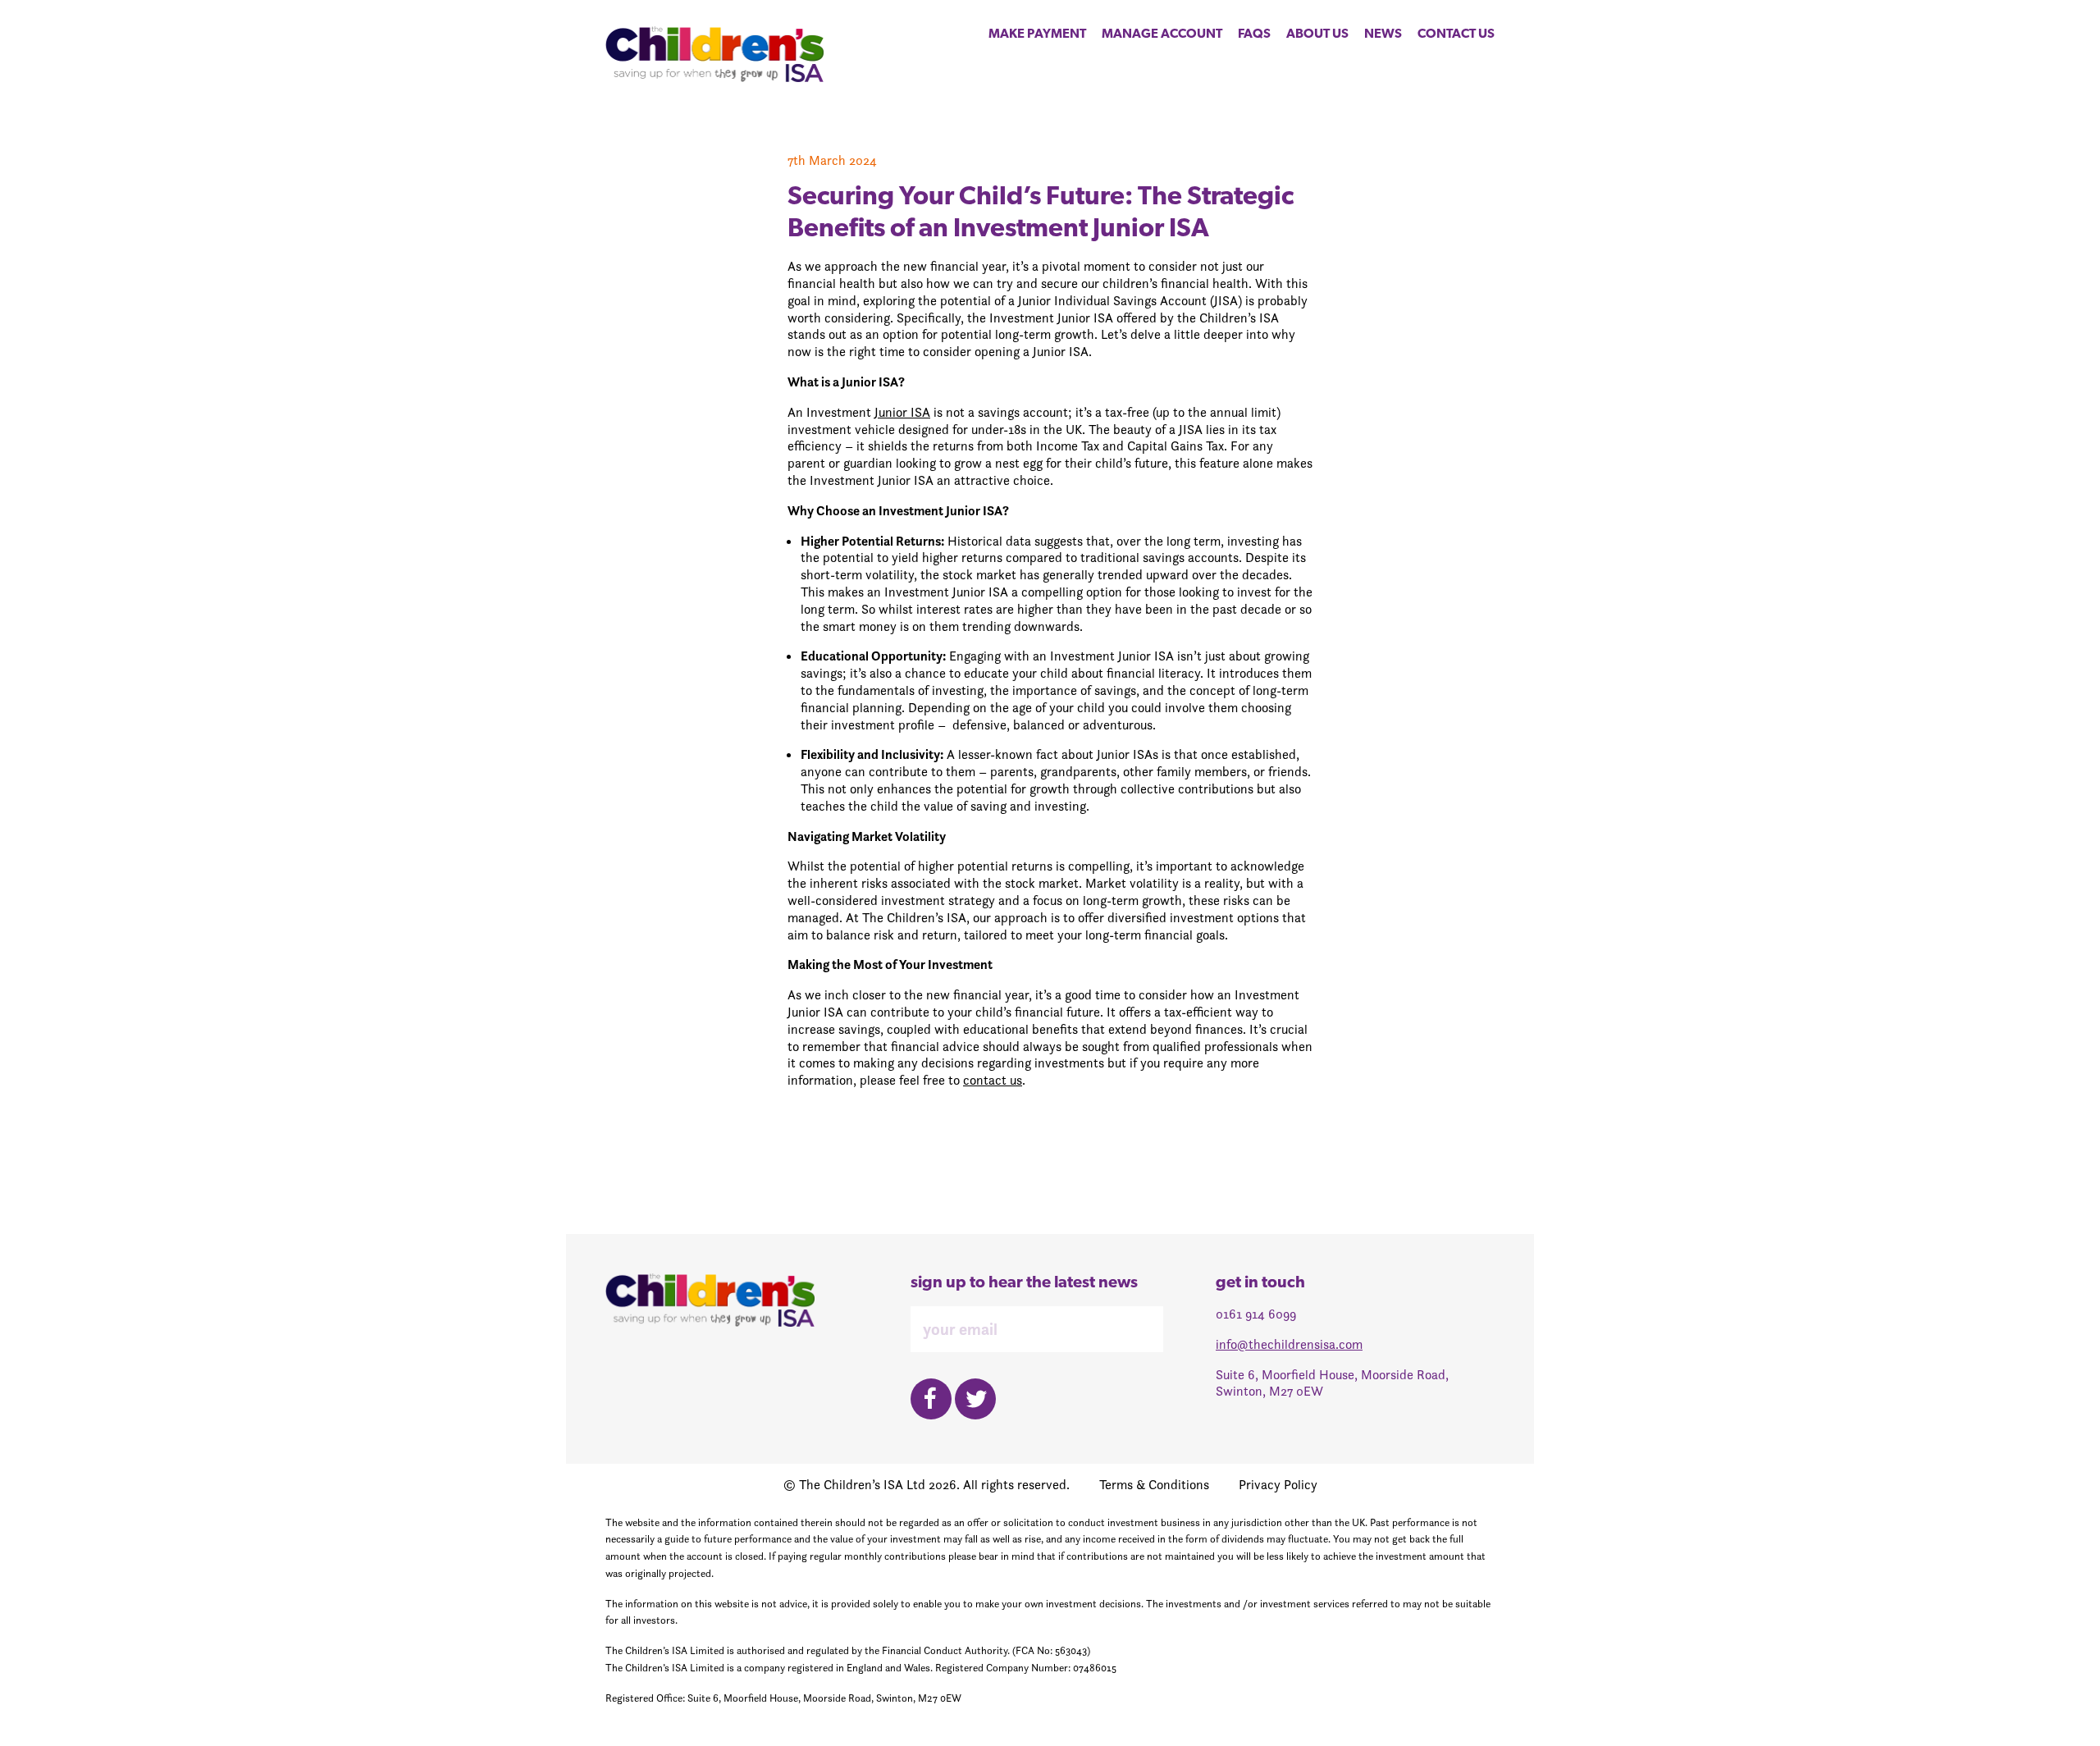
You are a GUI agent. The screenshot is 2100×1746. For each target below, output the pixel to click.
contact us (993, 1080)
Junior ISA (902, 412)
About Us (1317, 34)
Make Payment (1037, 34)
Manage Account (1162, 34)
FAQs (1254, 34)
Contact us (1456, 34)
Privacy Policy (1278, 1485)
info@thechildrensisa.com (1289, 1344)
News (1383, 34)
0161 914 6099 (1256, 1314)
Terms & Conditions (1154, 1485)
